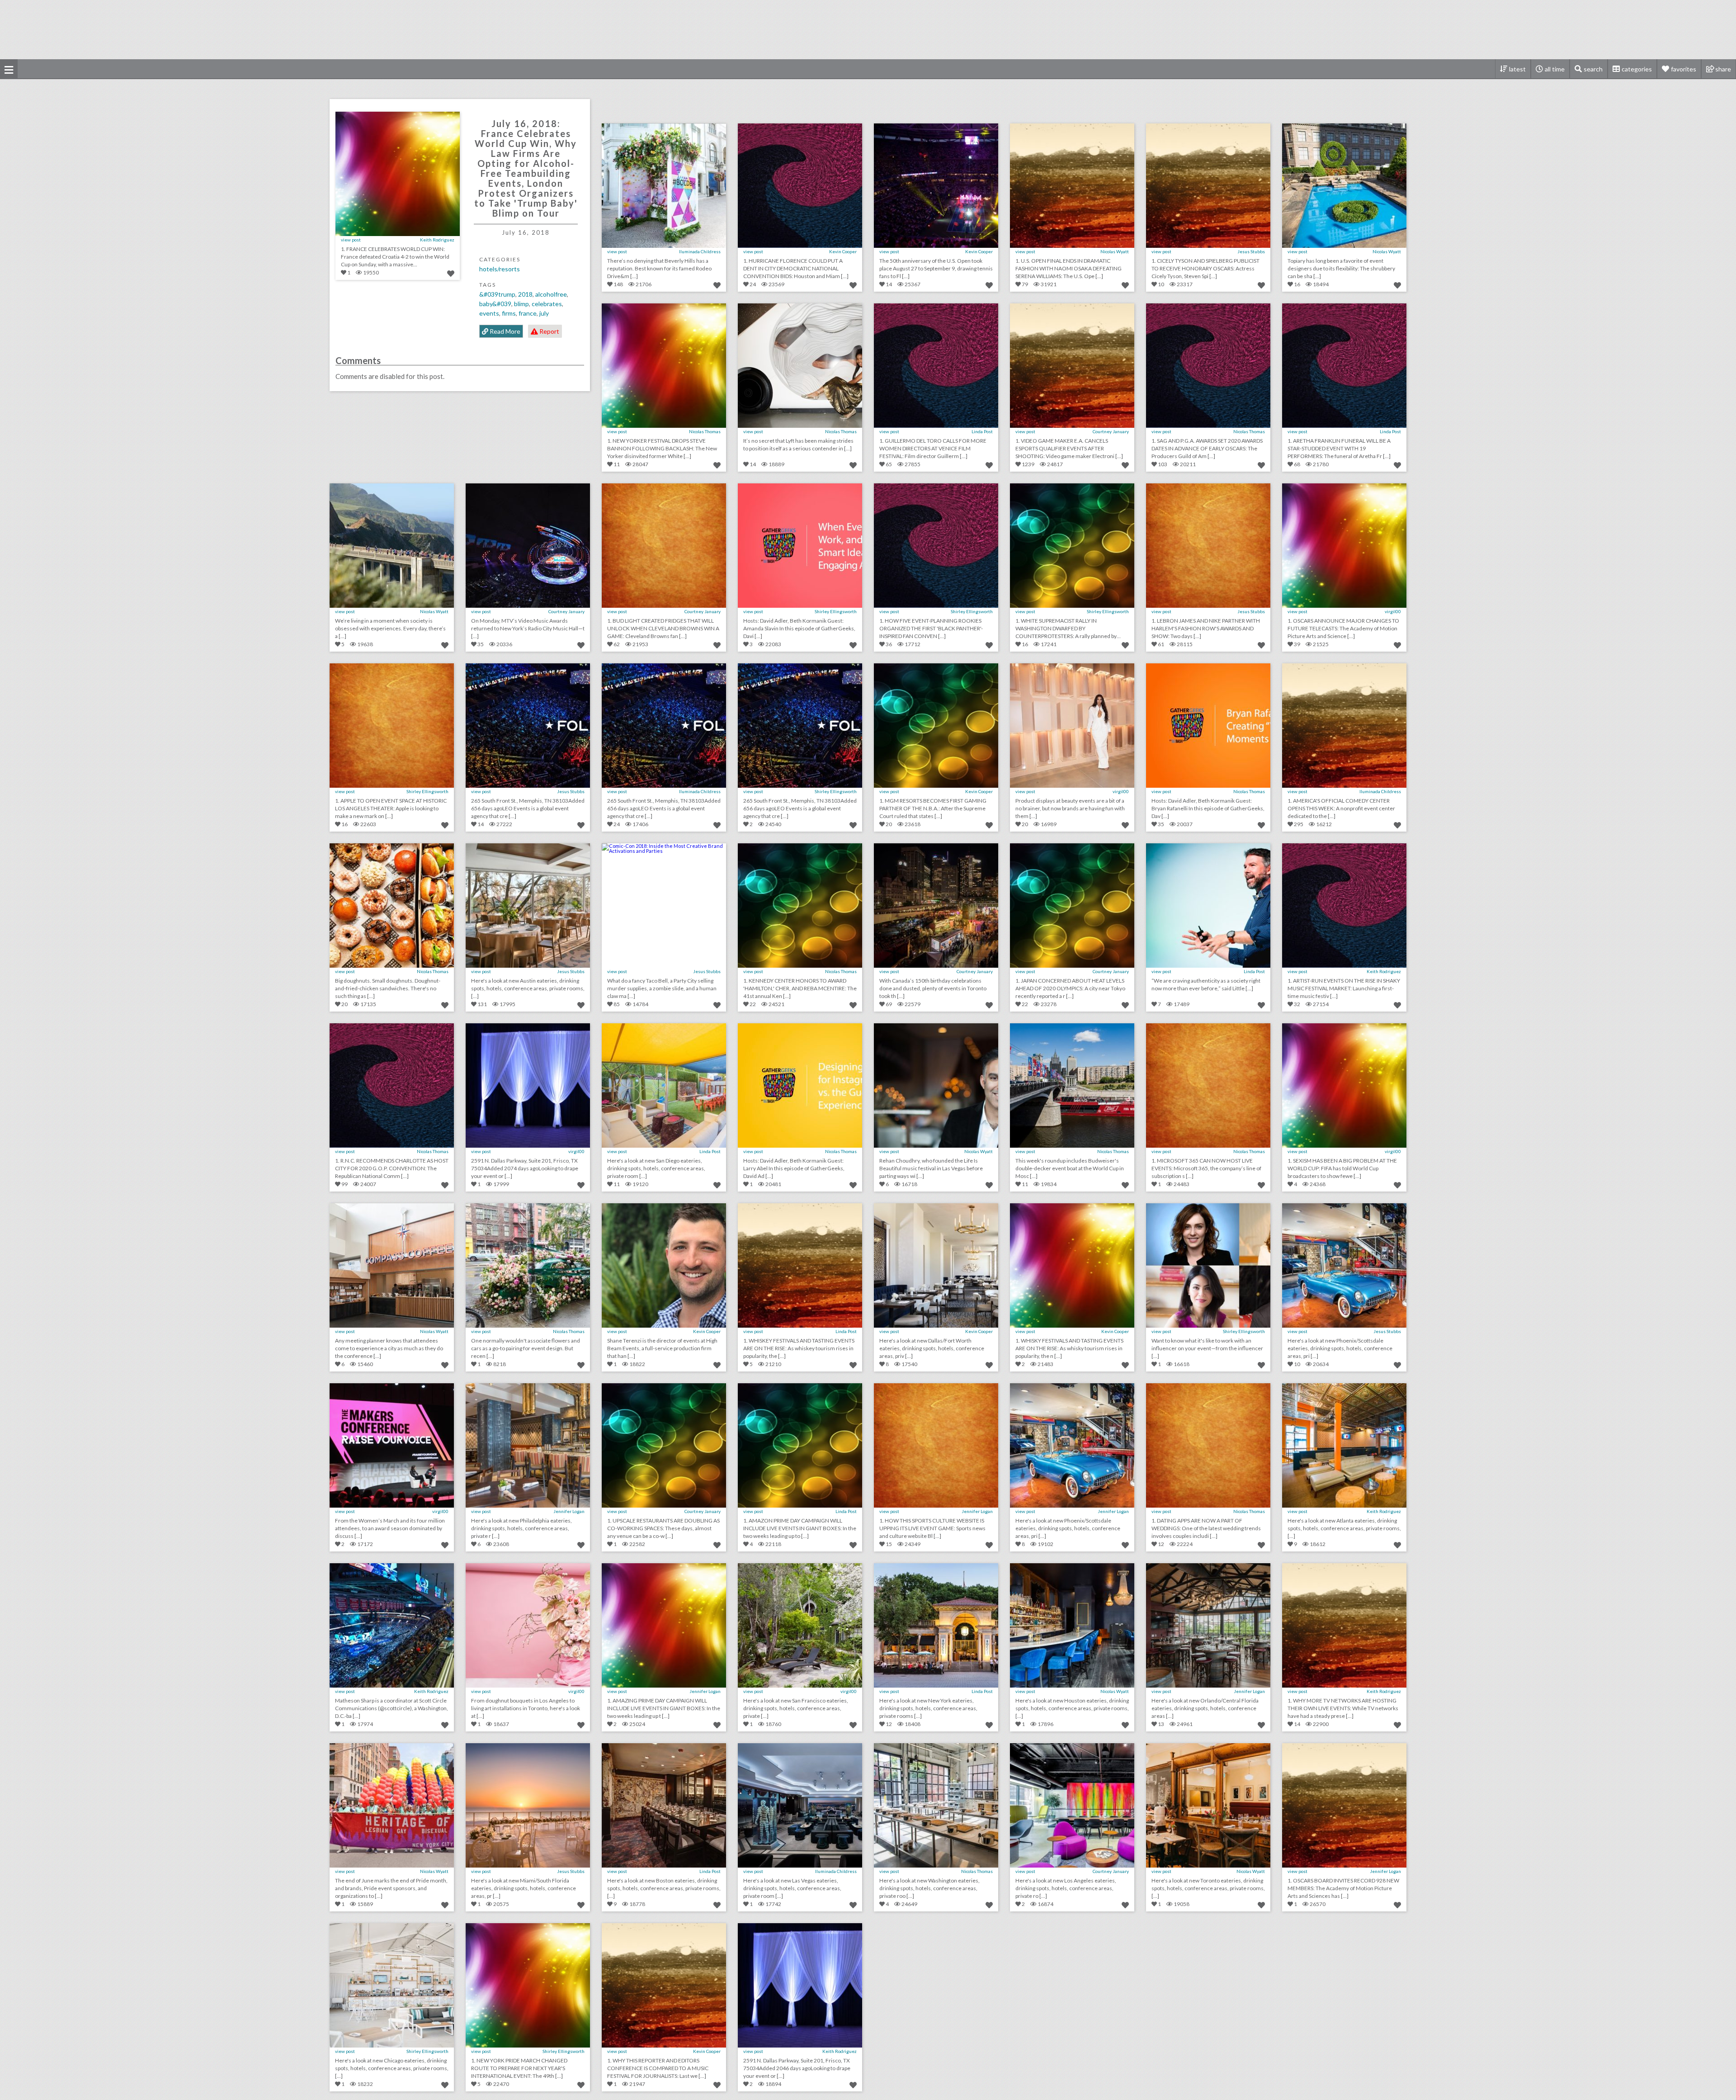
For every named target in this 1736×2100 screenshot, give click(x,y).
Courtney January (1111, 431)
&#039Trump (497, 294)
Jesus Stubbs (1251, 251)
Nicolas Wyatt (1115, 251)
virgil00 (1393, 611)
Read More (504, 331)
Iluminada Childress (700, 251)
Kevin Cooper (843, 251)
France (528, 313)
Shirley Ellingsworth (836, 611)
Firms (509, 313)
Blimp (521, 304)
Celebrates (547, 304)
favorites (1684, 69)
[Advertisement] (868, 29)
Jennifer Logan (569, 1511)
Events (489, 313)
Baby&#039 (495, 304)
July (544, 313)
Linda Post (982, 431)
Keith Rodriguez (437, 240)
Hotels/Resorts (500, 269)
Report (549, 331)
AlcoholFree (551, 294)
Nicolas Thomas (705, 431)
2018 (525, 294)
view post (351, 240)
